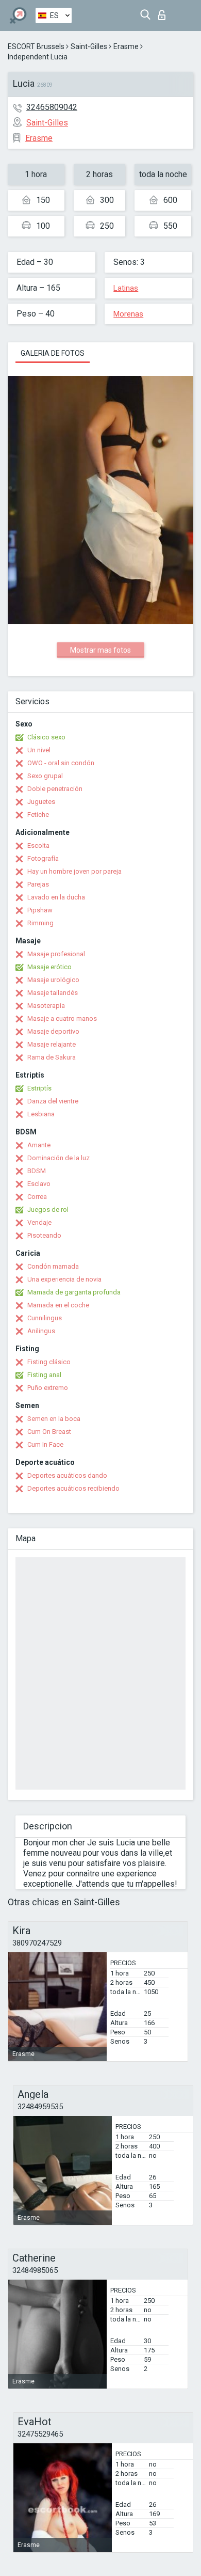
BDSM (37, 1171)
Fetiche (38, 815)
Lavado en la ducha (56, 897)
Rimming (40, 923)
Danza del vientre (53, 1101)
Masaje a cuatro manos (62, 1018)
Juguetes (41, 802)
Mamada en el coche (58, 1305)
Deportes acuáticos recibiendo (73, 1488)
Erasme (126, 46)
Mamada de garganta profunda (74, 1292)
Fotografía (43, 858)
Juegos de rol (48, 1210)
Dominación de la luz (58, 1158)
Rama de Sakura (52, 1057)
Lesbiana (41, 1114)
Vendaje (39, 1222)
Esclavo (39, 1184)
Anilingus (41, 1331)
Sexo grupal (45, 776)
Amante (39, 1145)
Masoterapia (46, 1006)
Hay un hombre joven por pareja (74, 871)
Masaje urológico (53, 980)
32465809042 (52, 107)
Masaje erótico (49, 967)
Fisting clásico (49, 1362)
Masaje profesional (56, 954)
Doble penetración (55, 789)
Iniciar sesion (164, 12)
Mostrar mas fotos (100, 650)
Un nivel (39, 750)
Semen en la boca (54, 1419)
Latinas (126, 288)
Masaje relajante (52, 1044)
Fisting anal (44, 1375)
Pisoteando (44, 1235)
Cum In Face (45, 1444)
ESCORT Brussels (36, 46)
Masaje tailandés (53, 993)
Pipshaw (40, 910)
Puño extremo (48, 1388)
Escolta (38, 846)
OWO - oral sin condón (61, 763)
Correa (37, 1197)
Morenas (128, 314)
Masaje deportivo (53, 1031)
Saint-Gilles (89, 46)
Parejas (38, 884)
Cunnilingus (45, 1318)
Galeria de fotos (53, 353)
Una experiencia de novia (64, 1279)
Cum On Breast (49, 1432)
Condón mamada (53, 1266)
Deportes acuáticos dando (67, 1475)
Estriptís (39, 1088)
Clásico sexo (46, 737)
